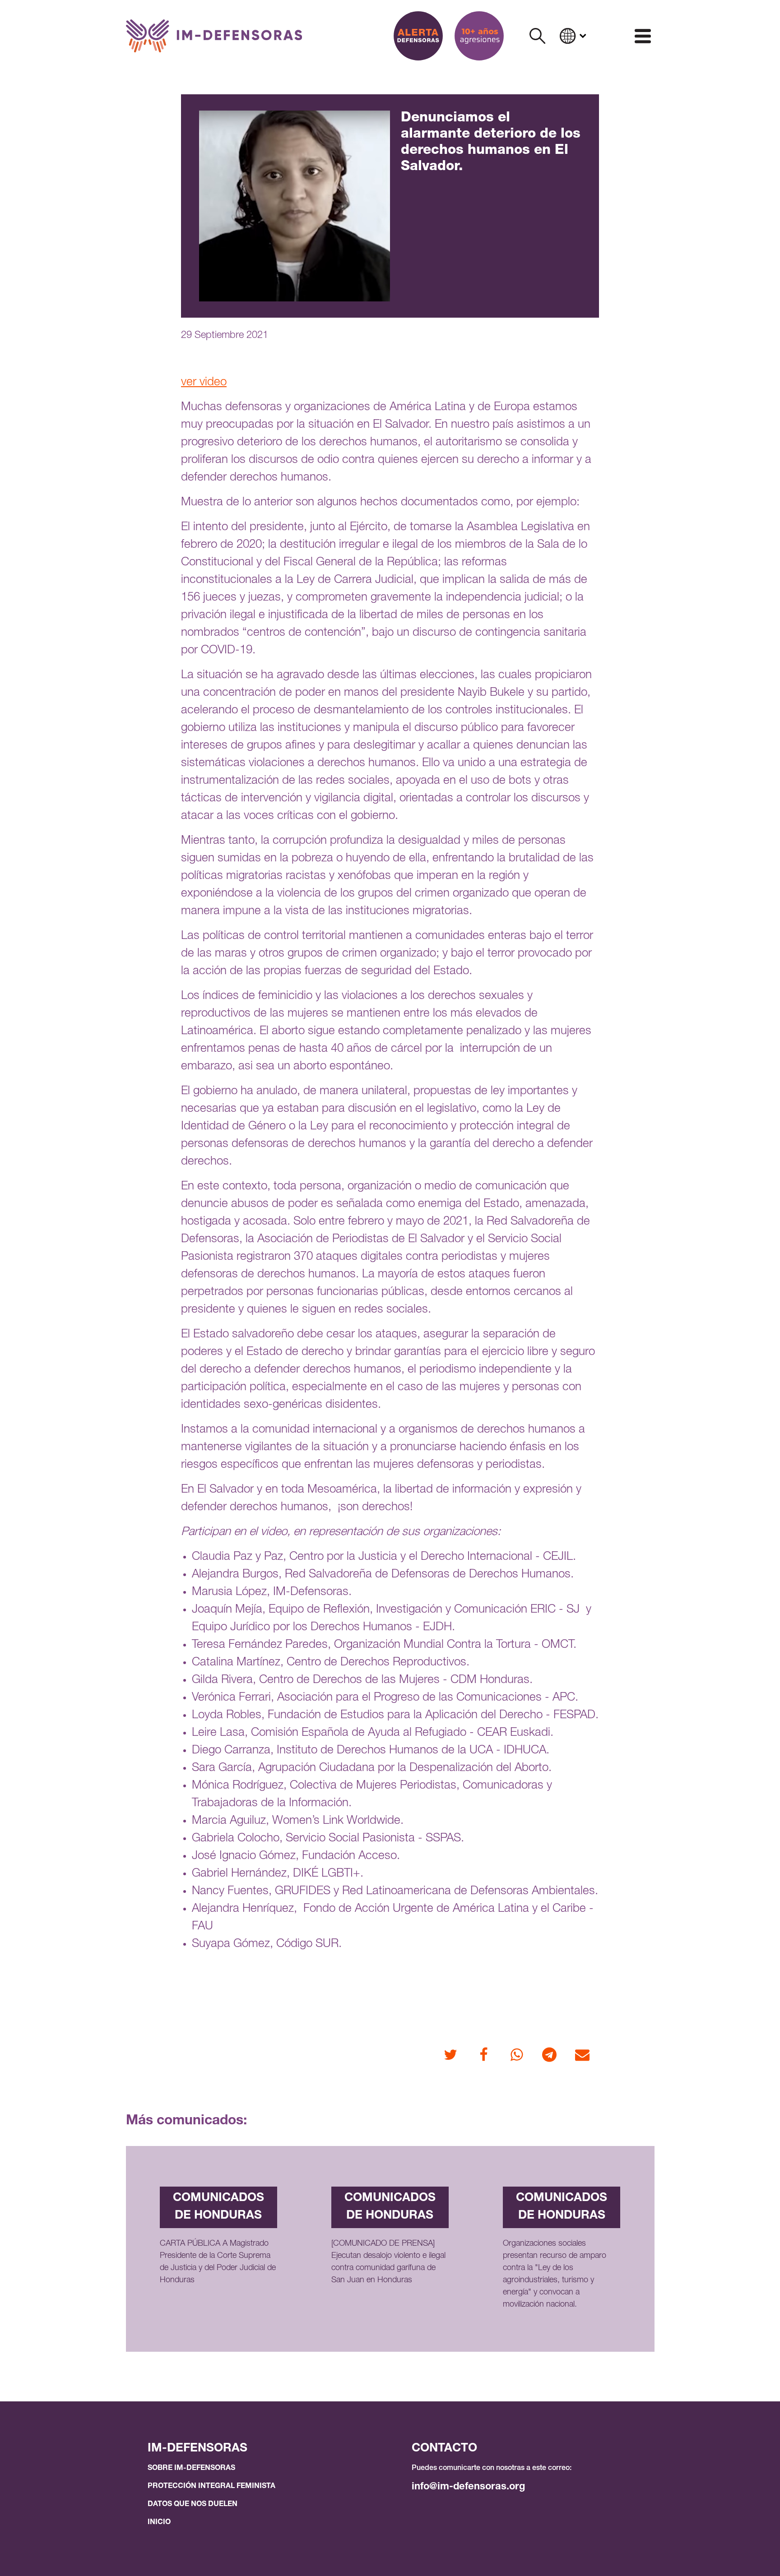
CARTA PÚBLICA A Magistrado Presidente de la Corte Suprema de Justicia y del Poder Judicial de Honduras (218, 2262)
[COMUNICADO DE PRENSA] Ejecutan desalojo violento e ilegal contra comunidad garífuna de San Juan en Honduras (388, 2262)
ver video (204, 383)
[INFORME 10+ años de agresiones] (479, 36)
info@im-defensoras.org (468, 2487)
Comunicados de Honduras (218, 2207)
